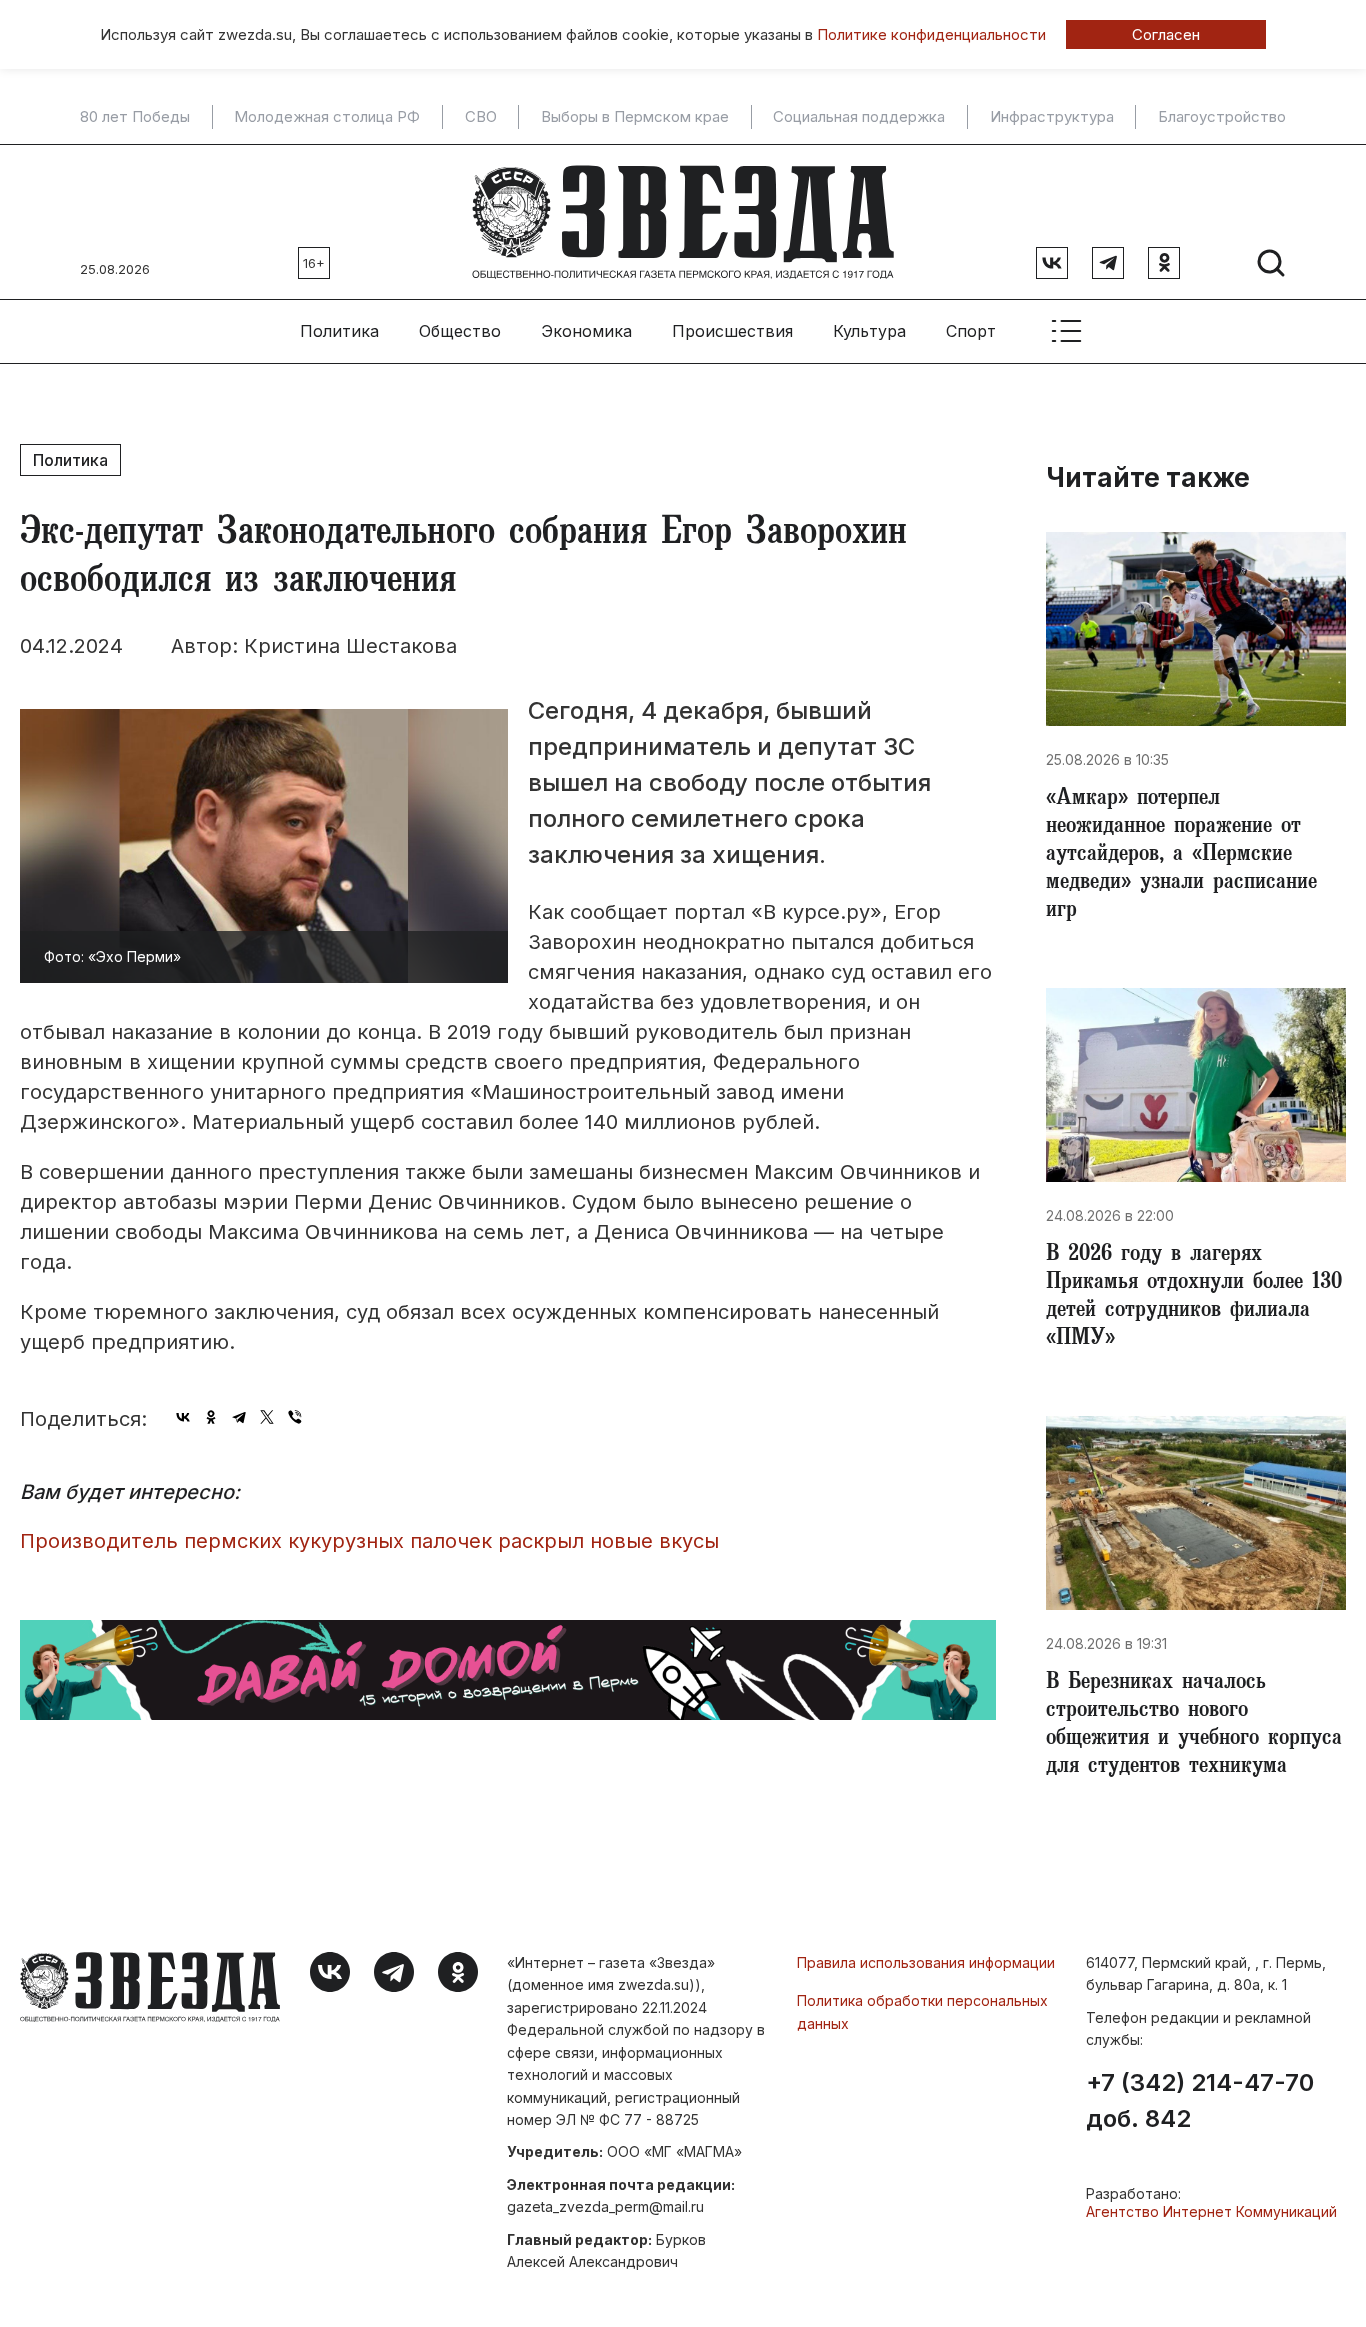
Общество (460, 331)
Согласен (1166, 34)
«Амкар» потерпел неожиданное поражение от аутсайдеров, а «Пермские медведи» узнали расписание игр (1181, 856)
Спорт (971, 331)
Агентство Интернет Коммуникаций (1211, 2211)
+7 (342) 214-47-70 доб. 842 (1200, 2101)
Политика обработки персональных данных (922, 2011)
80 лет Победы (135, 117)
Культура (869, 331)
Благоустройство (1222, 117)
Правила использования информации (926, 1962)
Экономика (586, 331)
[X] (267, 1417)
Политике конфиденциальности (931, 34)
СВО (481, 117)
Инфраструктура (1052, 117)
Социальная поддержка (859, 117)
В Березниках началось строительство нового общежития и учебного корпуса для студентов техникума (1194, 1726)
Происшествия (732, 331)
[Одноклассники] (211, 1417)
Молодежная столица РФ (327, 117)
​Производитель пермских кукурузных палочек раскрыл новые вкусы (369, 1541)
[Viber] (295, 1417)
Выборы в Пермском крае (635, 117)
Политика (339, 331)
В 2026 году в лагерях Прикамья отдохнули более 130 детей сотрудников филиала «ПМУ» (1194, 1298)
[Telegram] (239, 1417)
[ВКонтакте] (183, 1417)
